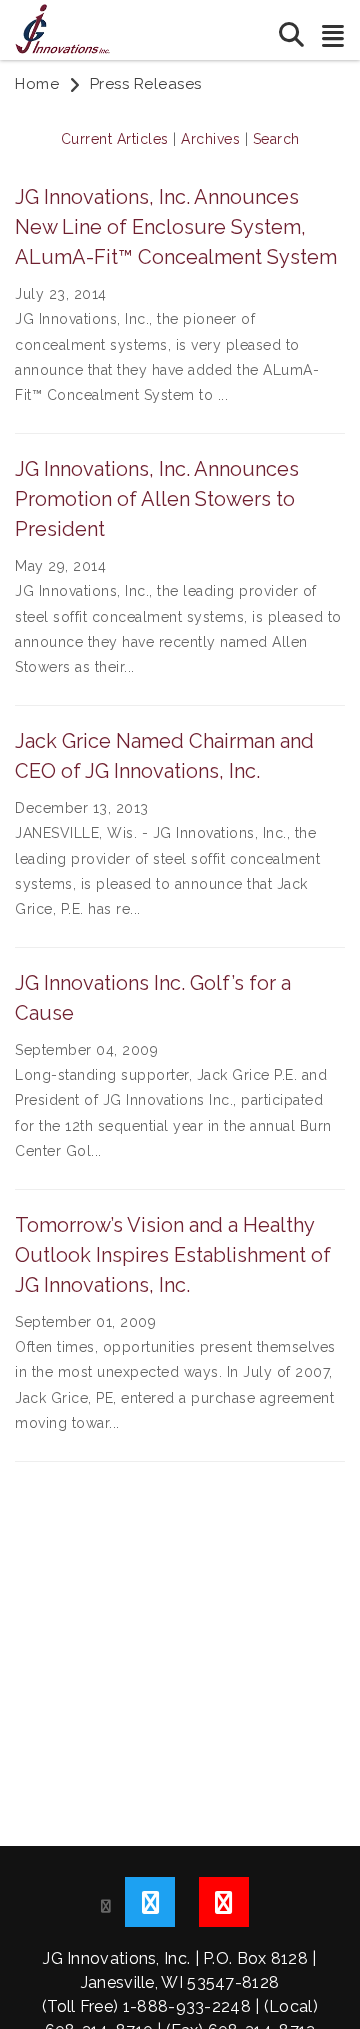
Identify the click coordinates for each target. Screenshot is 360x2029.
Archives (210, 139)
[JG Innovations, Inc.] (62, 28)
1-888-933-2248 (187, 2006)
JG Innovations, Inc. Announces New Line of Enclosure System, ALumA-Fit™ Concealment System (176, 227)
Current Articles (115, 139)
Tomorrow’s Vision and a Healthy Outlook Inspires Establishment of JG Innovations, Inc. (173, 1255)
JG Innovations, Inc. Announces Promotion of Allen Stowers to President (157, 499)
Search (276, 139)
